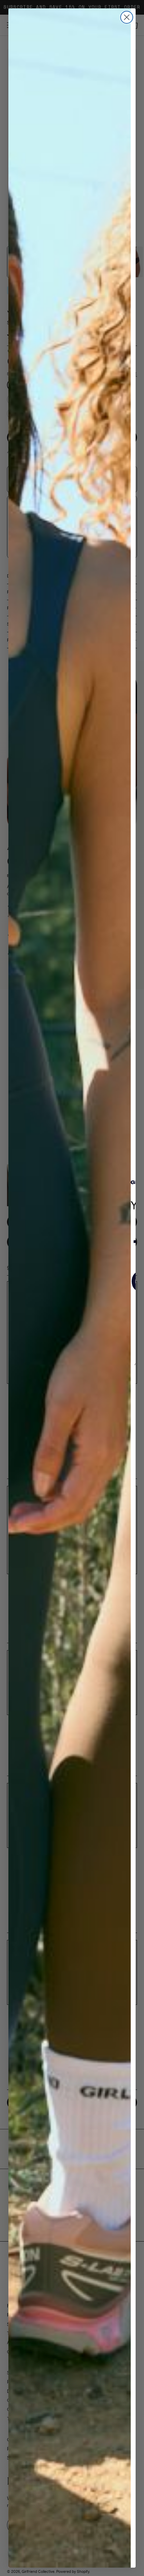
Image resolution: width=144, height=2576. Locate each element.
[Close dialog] (127, 17)
